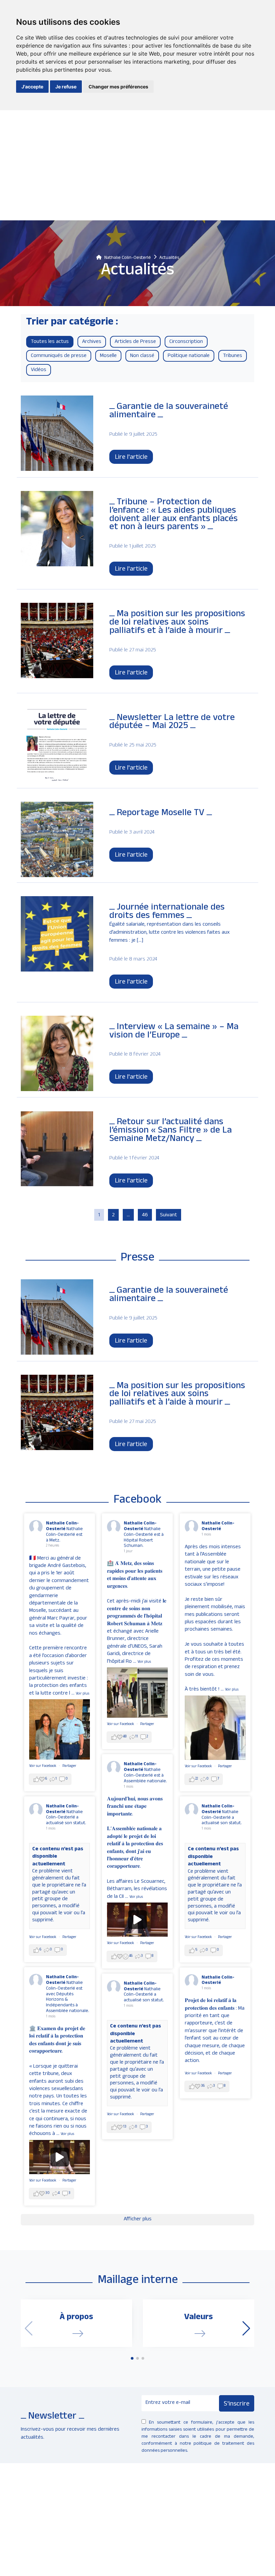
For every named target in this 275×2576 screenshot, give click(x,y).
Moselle (108, 356)
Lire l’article (131, 1342)
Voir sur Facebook (43, 1766)
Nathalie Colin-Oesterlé (62, 1526)
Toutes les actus (50, 342)
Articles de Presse (135, 342)
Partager (69, 1766)
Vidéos (39, 370)
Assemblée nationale (67, 2011)
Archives (92, 342)
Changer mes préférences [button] (118, 87)
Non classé (142, 356)
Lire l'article (131, 458)
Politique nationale (189, 356)
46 (145, 1216)
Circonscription (186, 342)
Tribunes (233, 356)
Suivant (169, 1216)
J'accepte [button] (32, 87)
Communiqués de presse (59, 356)
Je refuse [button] (66, 87)
